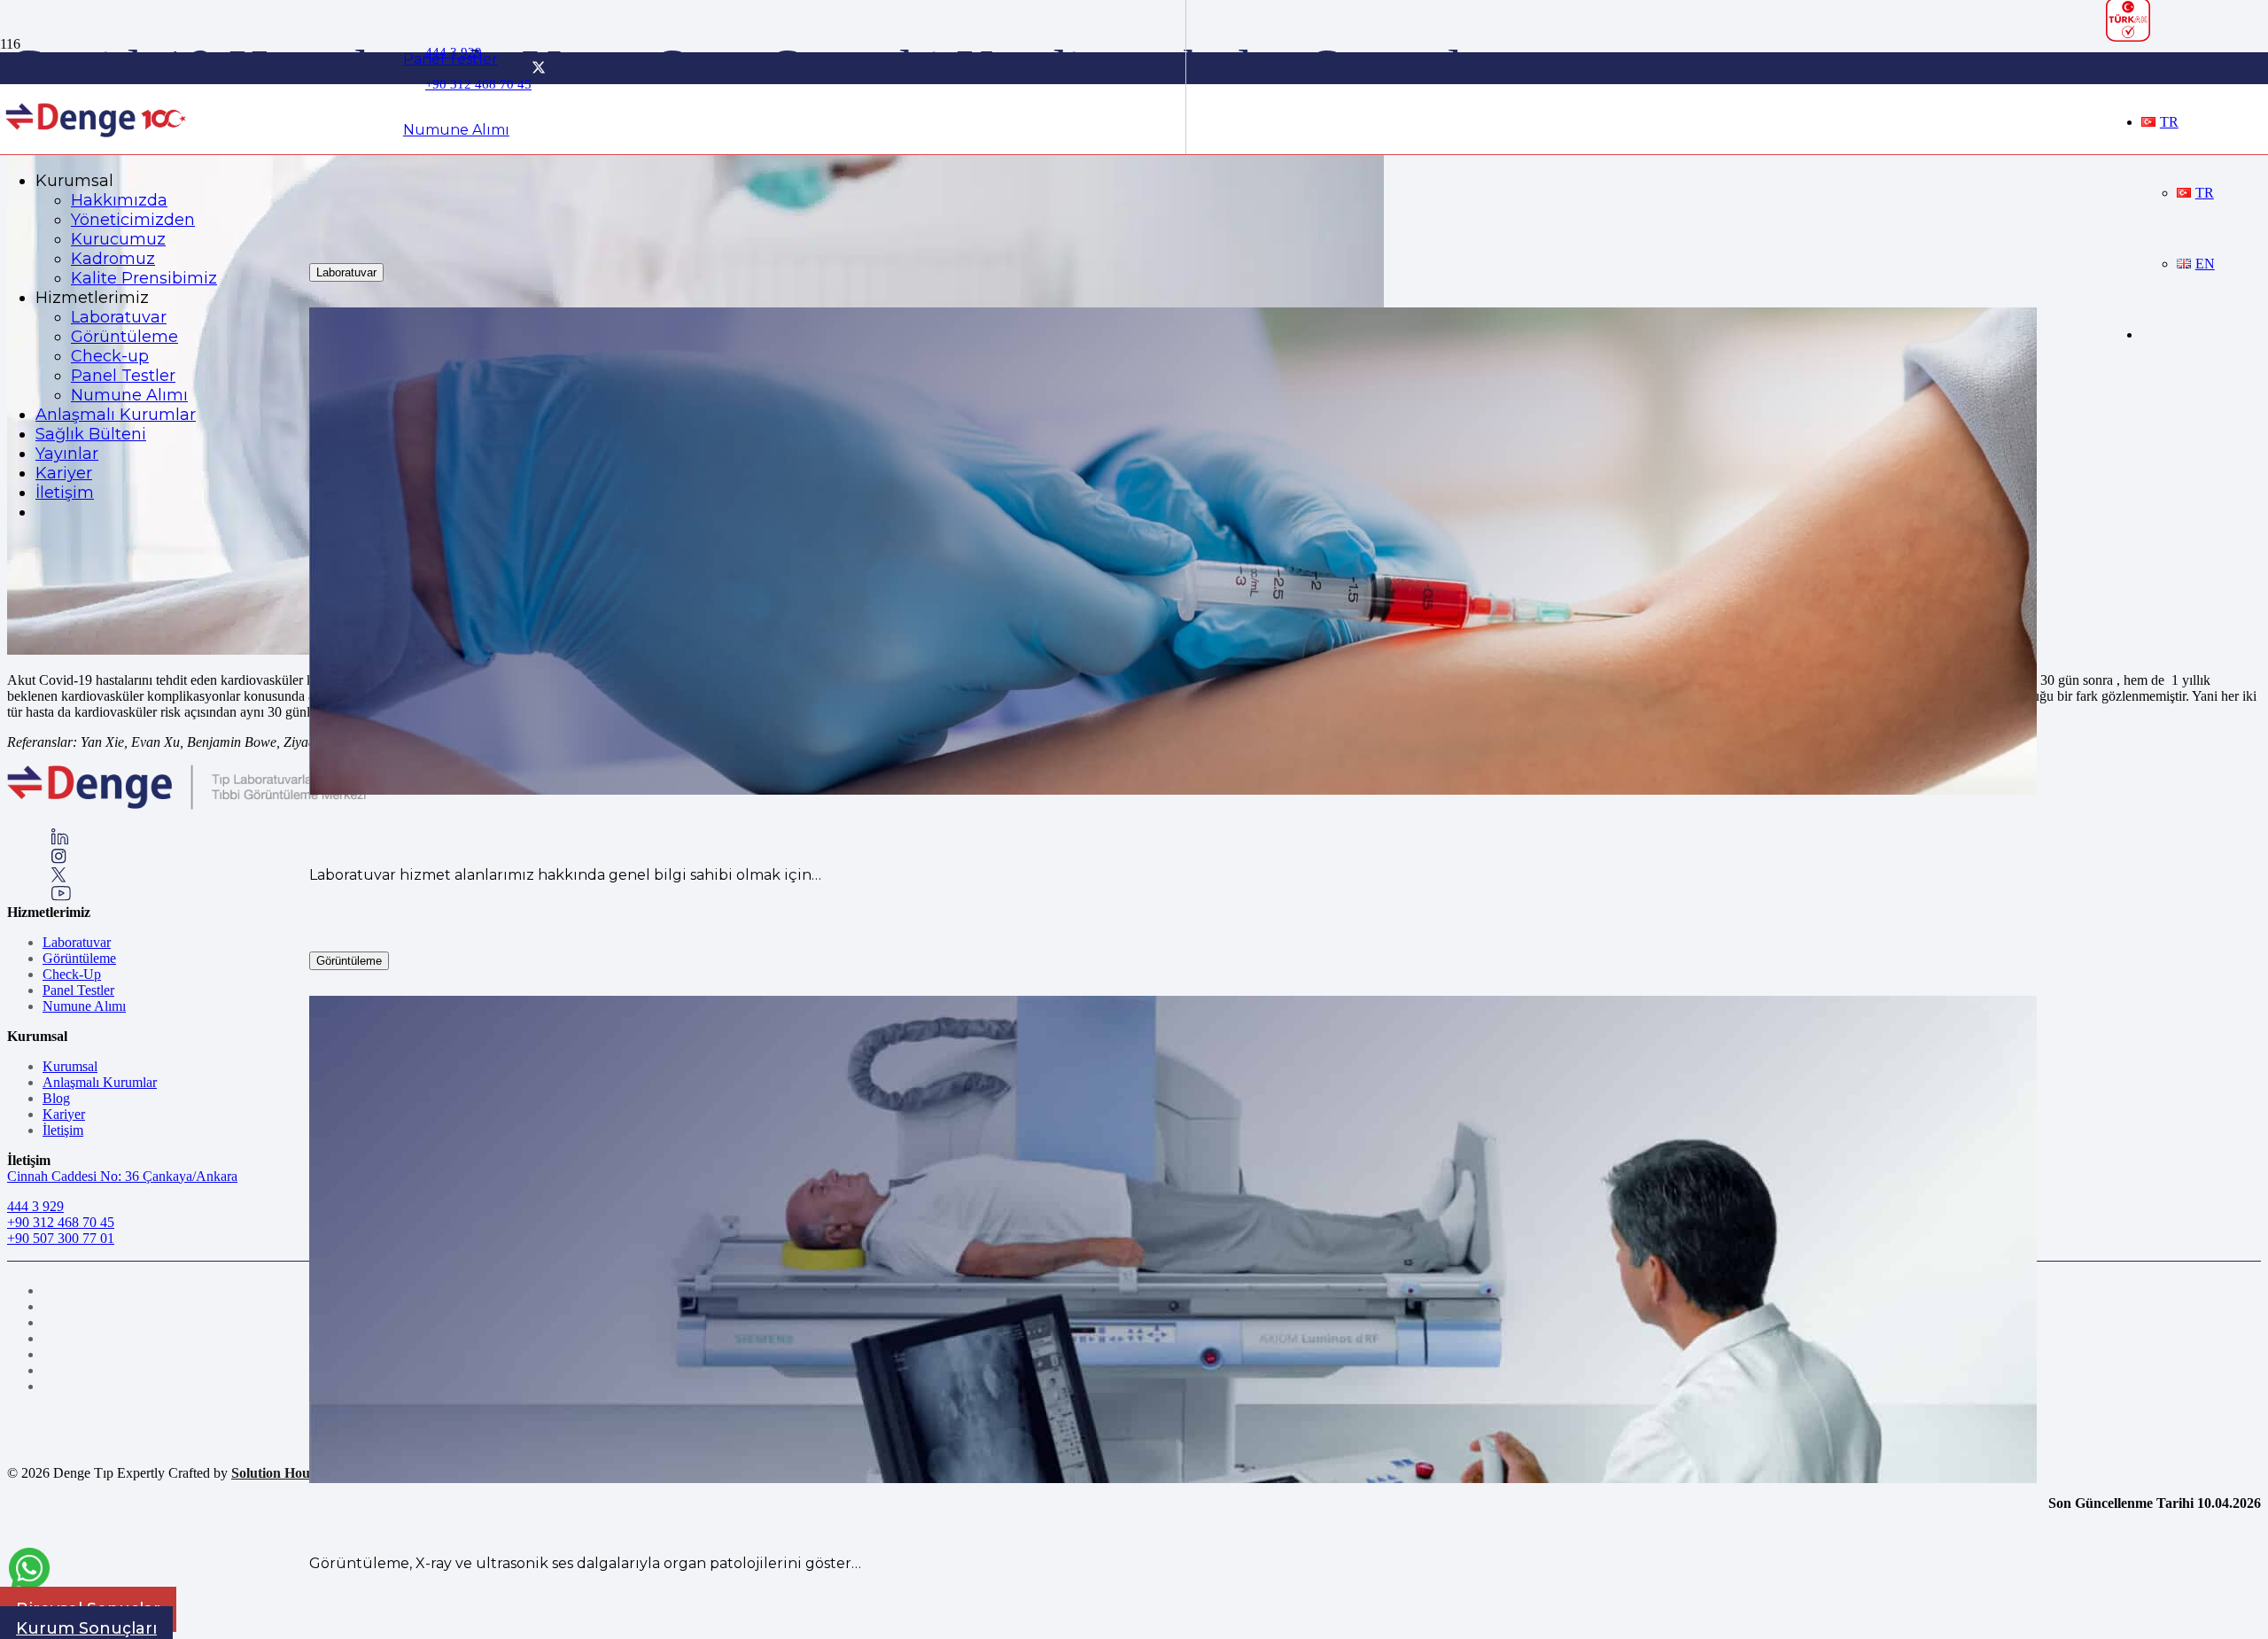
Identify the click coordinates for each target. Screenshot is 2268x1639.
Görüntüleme (79, 958)
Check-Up (72, 974)
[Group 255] (59, 878)
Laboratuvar (77, 942)
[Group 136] (61, 896)
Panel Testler (78, 990)
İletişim (63, 1130)
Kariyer (64, 1114)
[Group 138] (59, 859)
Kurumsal (70, 1066)
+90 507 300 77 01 (61, 1238)
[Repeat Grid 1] (186, 806)
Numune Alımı (84, 1006)
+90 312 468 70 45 (61, 1222)
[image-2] (97, 144)
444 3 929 (35, 1206)
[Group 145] (60, 840)
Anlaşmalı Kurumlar (100, 1082)
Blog (56, 1098)
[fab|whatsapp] (29, 1571)
